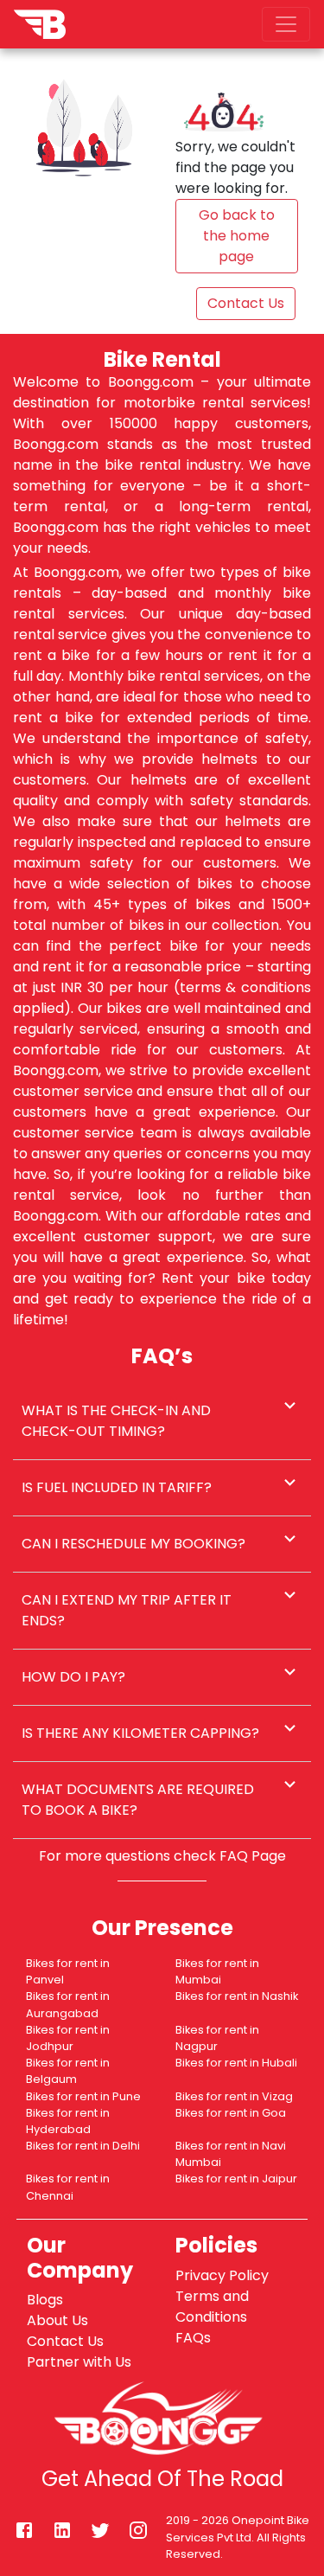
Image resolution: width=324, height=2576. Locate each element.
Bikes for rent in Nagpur (217, 2038)
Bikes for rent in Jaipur (236, 2179)
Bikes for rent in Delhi (83, 2146)
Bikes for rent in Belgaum (68, 2071)
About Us (57, 2320)
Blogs (45, 2300)
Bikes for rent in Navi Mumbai (231, 2154)
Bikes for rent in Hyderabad (68, 2121)
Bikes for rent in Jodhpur (68, 2038)
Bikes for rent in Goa (231, 2113)
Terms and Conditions (212, 2307)
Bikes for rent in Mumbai (217, 1971)
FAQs (193, 2338)
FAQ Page (253, 1856)
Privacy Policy (222, 2275)
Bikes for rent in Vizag (234, 2096)
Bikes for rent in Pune (83, 2096)
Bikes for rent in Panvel (68, 1971)
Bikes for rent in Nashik (237, 1996)
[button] (162, 1421)
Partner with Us (79, 2362)
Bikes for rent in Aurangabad (68, 2004)
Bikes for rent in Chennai (68, 2187)
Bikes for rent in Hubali (236, 2063)
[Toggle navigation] (286, 24)
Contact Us (65, 2341)
